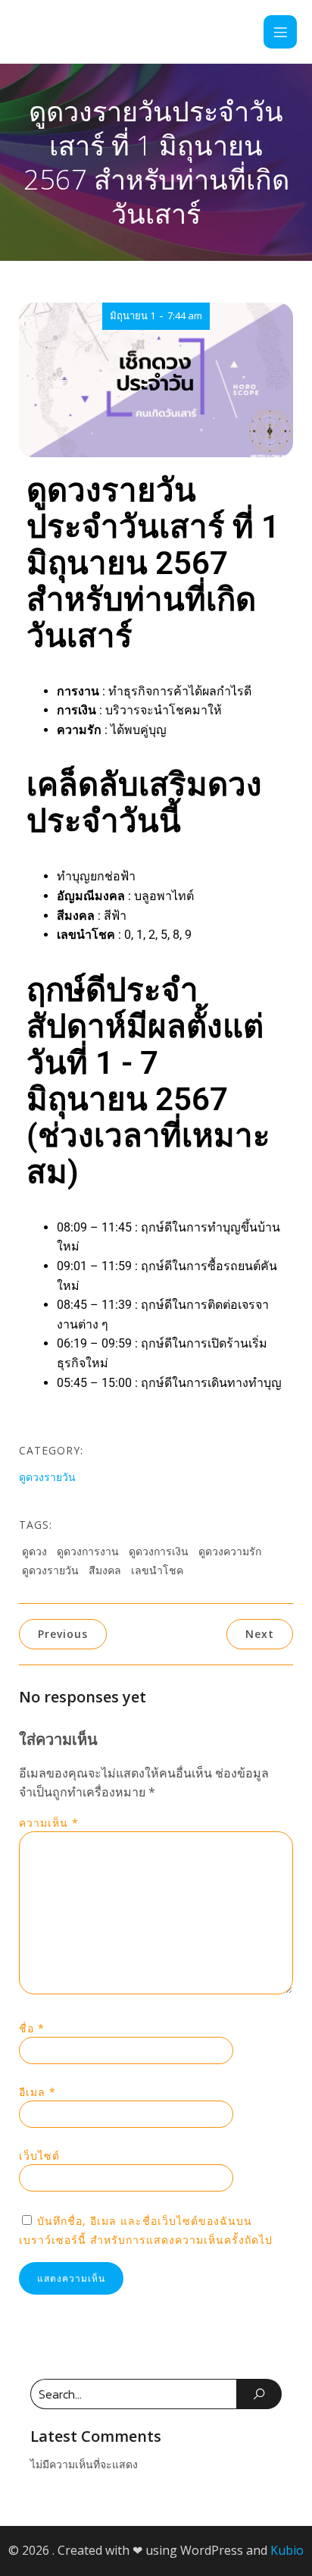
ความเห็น (49, 1823)
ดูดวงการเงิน (159, 1551)
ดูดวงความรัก (230, 1551)
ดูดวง (34, 1551)
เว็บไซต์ (39, 2156)
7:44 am (185, 315)
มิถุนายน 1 (133, 315)
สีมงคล (105, 1570)
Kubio (287, 2550)
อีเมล (37, 2092)
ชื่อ (32, 2028)
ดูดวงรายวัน (47, 1477)
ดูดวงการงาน (88, 1551)
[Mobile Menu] (280, 32)
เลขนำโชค (157, 1570)
